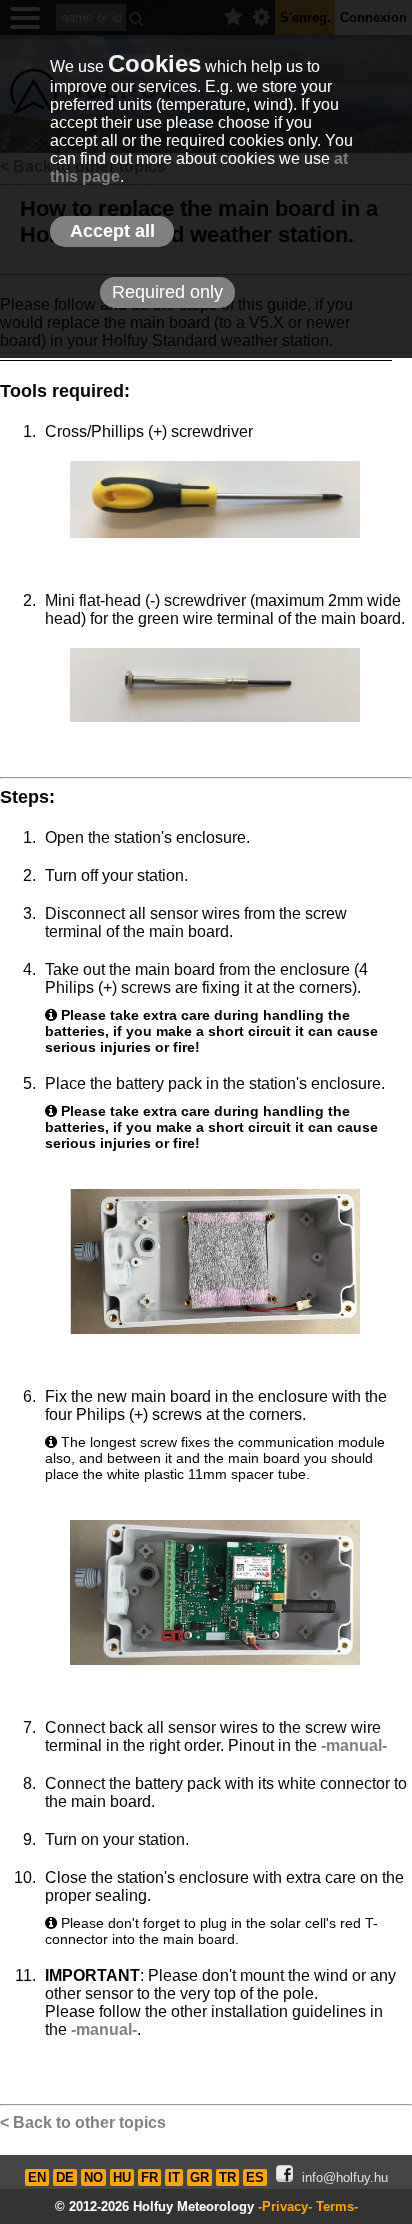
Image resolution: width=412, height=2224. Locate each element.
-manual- (354, 1745)
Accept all (112, 231)
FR (149, 2177)
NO (93, 2177)
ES (255, 2177)
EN (37, 2177)
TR (227, 2177)
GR (199, 2177)
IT (174, 2177)
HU (122, 2177)
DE (65, 2177)
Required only (167, 292)
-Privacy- (285, 2206)
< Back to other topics (83, 2122)
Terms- (337, 2206)
